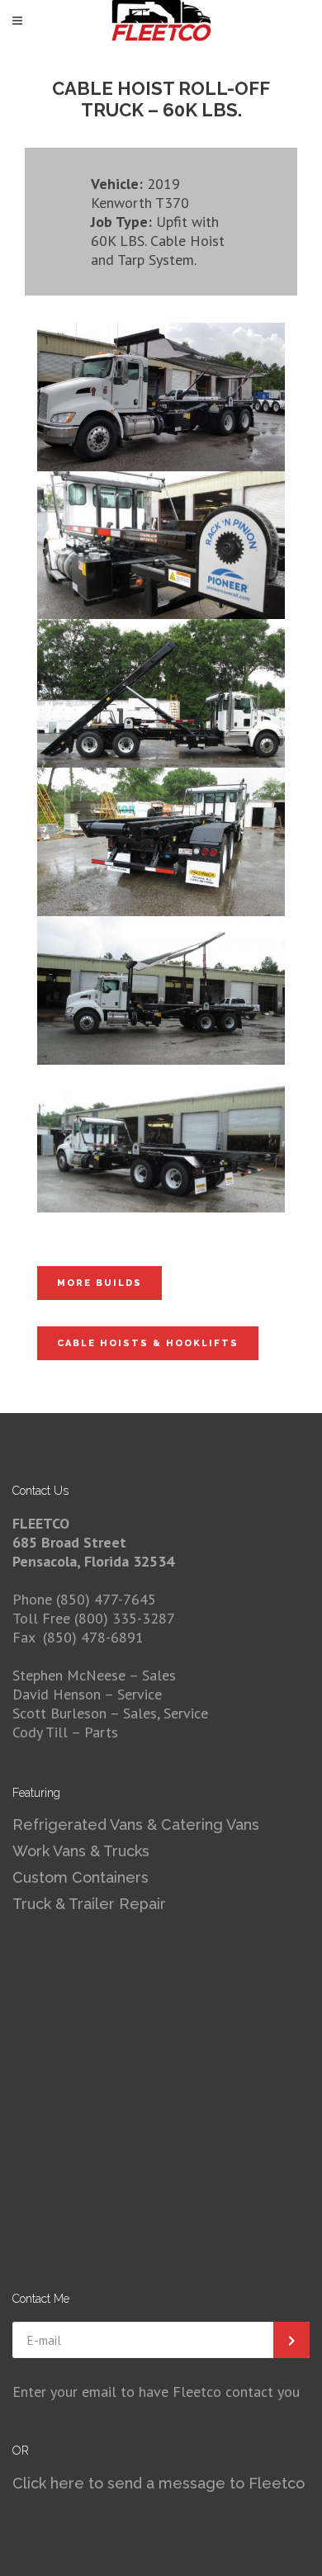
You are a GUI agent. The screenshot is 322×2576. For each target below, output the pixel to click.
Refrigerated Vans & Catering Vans (136, 1824)
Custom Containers (80, 1877)
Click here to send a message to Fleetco (159, 2483)
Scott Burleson (59, 1713)
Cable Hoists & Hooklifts (148, 1343)
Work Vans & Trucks (81, 1851)
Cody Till (40, 1732)
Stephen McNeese (71, 1675)
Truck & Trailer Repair (89, 1904)
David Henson (58, 1694)
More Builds (99, 1283)
